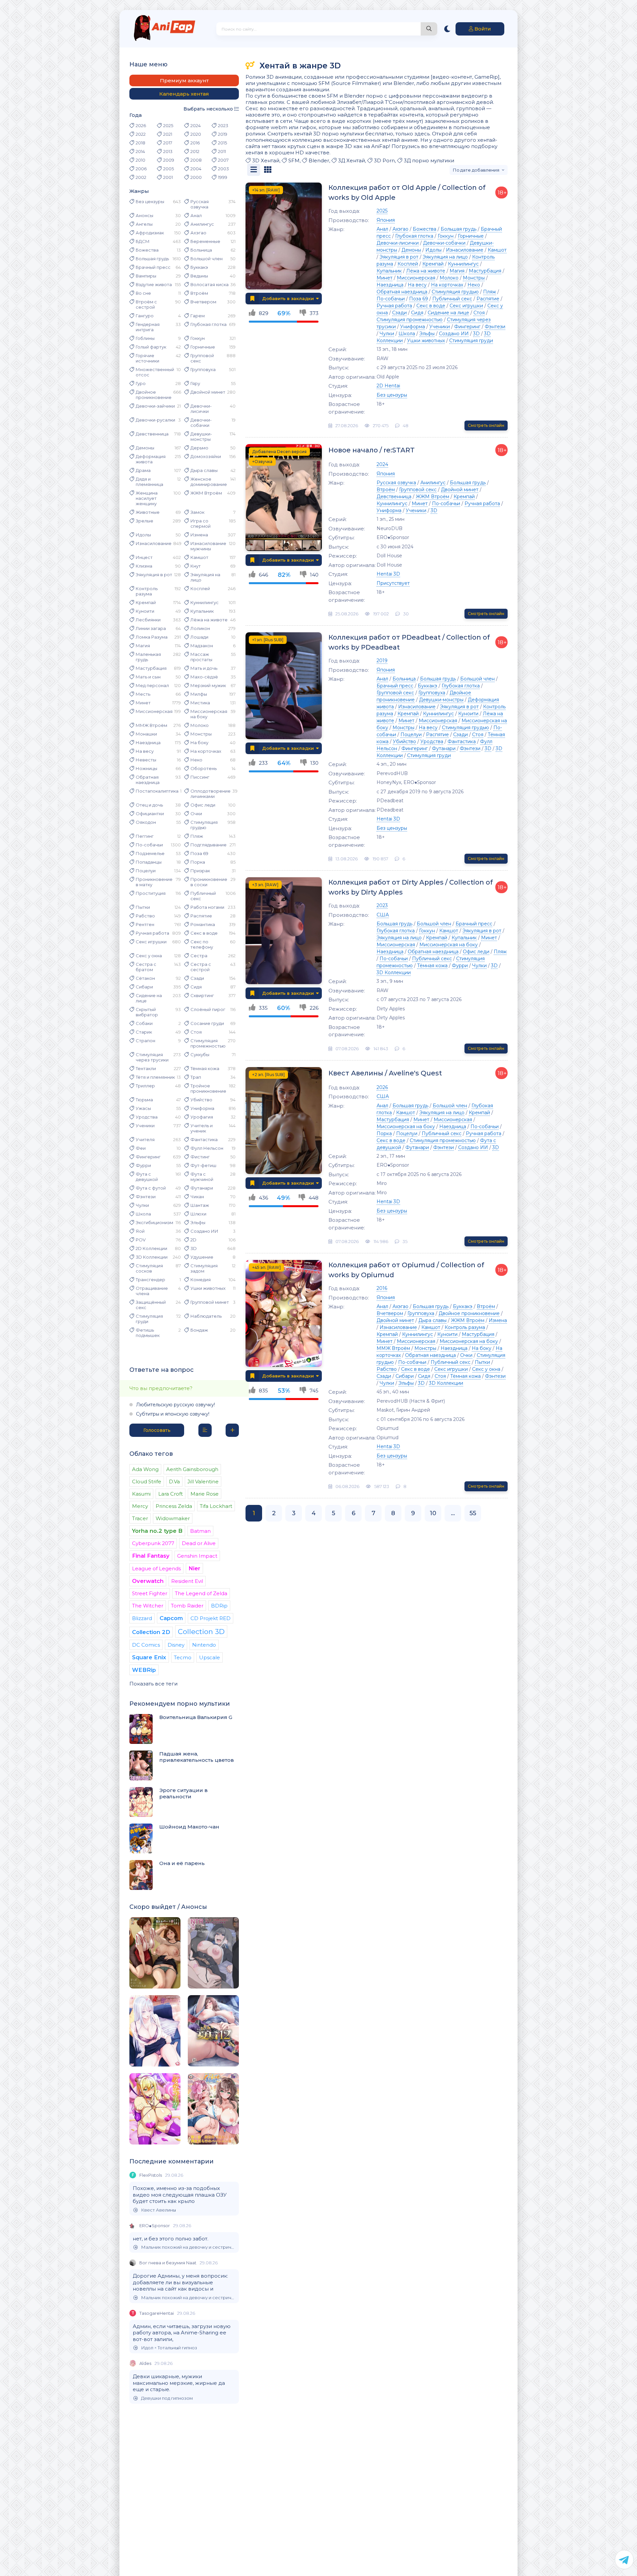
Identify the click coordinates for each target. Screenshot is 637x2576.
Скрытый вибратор (147, 1012)
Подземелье (150, 853)
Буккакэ (199, 267)
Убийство (201, 1100)
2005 (169, 169)
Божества (147, 250)
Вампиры (146, 276)
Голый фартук (151, 347)
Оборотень (204, 768)
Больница (201, 250)
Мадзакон (202, 646)
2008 (196, 160)
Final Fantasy (151, 1556)
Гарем (198, 316)
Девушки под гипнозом (167, 2398)
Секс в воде (204, 933)
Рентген (145, 924)
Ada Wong (145, 1469)
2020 (196, 134)
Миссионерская (154, 711)
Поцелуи (146, 871)
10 (433, 1513)
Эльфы (198, 1222)
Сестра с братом (146, 967)
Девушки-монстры (201, 436)
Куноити (145, 611)
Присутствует (393, 583)
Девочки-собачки (201, 423)
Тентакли (146, 1068)
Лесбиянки (148, 620)
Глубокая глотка (209, 324)
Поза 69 (199, 853)
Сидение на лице (149, 998)
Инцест (144, 557)
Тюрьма (144, 1100)
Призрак (200, 871)
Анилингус (202, 224)
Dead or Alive (199, 1543)
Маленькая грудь (148, 657)
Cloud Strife (147, 1482)
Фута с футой (151, 1188)
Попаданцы (149, 862)
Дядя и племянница (149, 482)
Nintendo (204, 1645)
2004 (196, 169)
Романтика (203, 924)
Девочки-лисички (201, 409)
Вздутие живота (154, 284)
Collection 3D (201, 1632)
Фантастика (204, 1139)
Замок (197, 512)
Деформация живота (151, 459)
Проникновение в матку (154, 882)
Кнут (196, 566)
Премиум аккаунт (184, 80)
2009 (169, 160)
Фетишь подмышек (148, 1333)
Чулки (142, 1205)
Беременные (205, 241)
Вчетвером (203, 302)
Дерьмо (199, 448)
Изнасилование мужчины (208, 546)
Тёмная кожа (205, 1068)
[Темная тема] (447, 29)
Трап (196, 1077)
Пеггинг (145, 836)
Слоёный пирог (208, 1009)
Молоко (200, 725)
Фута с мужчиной (202, 1177)
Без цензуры (150, 201)
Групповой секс (202, 358)
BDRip (219, 1606)
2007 (223, 160)
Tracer (140, 1518)
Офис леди (203, 805)
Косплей (200, 588)
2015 (222, 143)
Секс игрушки (151, 942)
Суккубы (200, 1054)
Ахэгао (198, 233)
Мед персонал (152, 685)
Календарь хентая (184, 94)
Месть (143, 694)
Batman (200, 1531)
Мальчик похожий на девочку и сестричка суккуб (188, 2247)
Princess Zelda (174, 1506)
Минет (143, 703)
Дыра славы (204, 470)
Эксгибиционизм (154, 1222)
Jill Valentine (203, 1482)
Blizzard (142, 1618)
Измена (199, 535)
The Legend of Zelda (201, 1593)
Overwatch (148, 1581)
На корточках (206, 751)
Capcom (171, 1618)
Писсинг (200, 777)
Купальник (202, 611)
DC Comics (146, 1645)
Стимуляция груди (149, 1319)
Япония (386, 220)
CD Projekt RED (211, 1618)
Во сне (143, 293)
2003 (223, 169)
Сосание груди (207, 1023)
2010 (141, 160)
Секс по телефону (202, 944)
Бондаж (199, 1330)
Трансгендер (150, 1280)
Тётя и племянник (155, 1077)
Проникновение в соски (209, 882)
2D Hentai (388, 386)
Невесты (146, 760)
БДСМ (143, 241)
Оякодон (146, 822)
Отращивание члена (152, 1291)
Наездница (148, 742)
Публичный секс (203, 896)
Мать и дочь (204, 668)
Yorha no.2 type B (157, 1531)
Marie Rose (205, 1494)
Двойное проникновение (154, 395)
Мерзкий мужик (208, 685)
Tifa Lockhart (216, 1506)
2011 (222, 151)
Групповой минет (210, 1302)
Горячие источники (147, 358)
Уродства (147, 1117)
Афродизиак (150, 233)
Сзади (197, 978)
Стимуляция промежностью (208, 1043)
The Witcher (148, 1606)
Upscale (210, 1657)
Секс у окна (149, 956)
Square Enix (149, 1657)
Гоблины (145, 338)
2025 (168, 125)
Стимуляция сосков (149, 1268)
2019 (223, 134)
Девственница (152, 434)
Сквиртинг (202, 995)
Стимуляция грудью (204, 825)
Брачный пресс (153, 267)
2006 (141, 169)
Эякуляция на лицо (205, 577)
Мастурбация (151, 668)
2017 (168, 143)
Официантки (150, 814)
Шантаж (200, 1205)
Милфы (199, 694)
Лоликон (200, 628)
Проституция (151, 893)
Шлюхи (198, 1214)
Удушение (202, 1257)
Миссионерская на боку (209, 714)
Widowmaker (173, 1518)
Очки (196, 814)
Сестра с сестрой (201, 967)
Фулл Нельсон (207, 1148)
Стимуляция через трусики (152, 1057)
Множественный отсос (155, 372)
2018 (141, 143)
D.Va (174, 1482)
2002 (141, 177)
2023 (223, 125)
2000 (196, 177)
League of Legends (156, 1568)
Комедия (201, 1280)
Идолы (143, 535)
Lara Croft (171, 1494)
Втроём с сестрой (146, 304)
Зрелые (144, 521)
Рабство (145, 916)
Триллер (145, 1086)
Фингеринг (148, 1157)
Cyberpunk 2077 (153, 1543)
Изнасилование (154, 543)
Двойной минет (208, 392)
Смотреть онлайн (486, 425)
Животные (148, 512)
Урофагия (202, 1117)
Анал (196, 215)
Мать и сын (148, 677)
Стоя (196, 1032)
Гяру (195, 383)
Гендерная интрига (148, 327)
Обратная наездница (148, 780)
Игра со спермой (201, 523)
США (383, 915)
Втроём (199, 293)
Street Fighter (150, 1593)
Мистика (200, 703)
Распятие (201, 916)
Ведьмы (199, 276)
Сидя (196, 987)
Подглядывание (209, 845)
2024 (196, 125)
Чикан (197, 1197)
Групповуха (203, 369)
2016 (195, 143)
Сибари (144, 987)
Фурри (143, 1165)
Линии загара (151, 628)
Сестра (199, 956)
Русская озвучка (200, 204)
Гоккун (198, 338)
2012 (195, 151)
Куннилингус (205, 602)
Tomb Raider (187, 1606)
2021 (168, 134)
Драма (143, 470)
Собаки (144, 1023)
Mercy (140, 1506)
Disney (176, 1645)
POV (141, 1240)
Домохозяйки (206, 456)
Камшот (199, 557)
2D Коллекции (151, 1248)
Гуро (141, 383)
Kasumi (141, 1494)
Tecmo (183, 1657)
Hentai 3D (388, 574)
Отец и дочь (149, 805)
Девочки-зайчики (155, 406)
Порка (198, 862)
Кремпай (146, 602)
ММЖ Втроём (151, 725)
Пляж (197, 836)
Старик (144, 1032)
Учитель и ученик (202, 1128)
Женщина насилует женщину (147, 498)
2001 (168, 177)
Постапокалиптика (157, 791)
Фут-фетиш (203, 1165)
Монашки (146, 734)
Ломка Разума (152, 637)
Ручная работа (152, 933)
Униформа (202, 1108)
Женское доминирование (209, 482)
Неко (196, 760)
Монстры (201, 734)
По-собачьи (149, 845)
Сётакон (145, 978)
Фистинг (200, 1157)
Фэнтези (146, 1197)
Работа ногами (207, 907)
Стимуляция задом (204, 1268)
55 (473, 1513)
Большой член (207, 259)
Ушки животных (208, 1288)
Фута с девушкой (147, 1177)
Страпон (145, 1041)
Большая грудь (152, 259)
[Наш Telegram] (624, 2560)
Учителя (145, 1139)
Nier (194, 1568)
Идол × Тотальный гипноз (169, 2348)
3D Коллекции (152, 1257)
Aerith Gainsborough (192, 1469)
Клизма (144, 566)
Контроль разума (147, 591)
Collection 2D (151, 1632)
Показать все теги (153, 1684)
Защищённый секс (151, 1305)
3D (194, 1248)
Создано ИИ (204, 1231)
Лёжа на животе (209, 620)
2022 (141, 134)
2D (193, 1240)
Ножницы (146, 768)
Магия (143, 646)
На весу (145, 751)
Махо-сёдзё (204, 677)
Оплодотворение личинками (211, 794)
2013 (168, 151)
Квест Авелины (158, 2210)
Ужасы (143, 1108)
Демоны (145, 448)
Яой (140, 1231)
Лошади (199, 637)
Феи (141, 1148)
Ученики (145, 1126)
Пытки (143, 907)
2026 (141, 125)
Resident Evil (187, 1581)
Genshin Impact (197, 1556)
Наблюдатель (206, 1316)
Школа (143, 1214)
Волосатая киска (210, 284)
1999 (223, 177)
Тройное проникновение (208, 1088)
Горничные (203, 347)
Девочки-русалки (155, 420)
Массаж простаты (201, 657)
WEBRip (144, 1670)
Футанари (202, 1188)
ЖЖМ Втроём (206, 493)
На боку (199, 742)
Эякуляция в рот (154, 575)
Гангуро (145, 316)
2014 (140, 151)
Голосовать (157, 1430)
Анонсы (144, 215)
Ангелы (144, 224)
